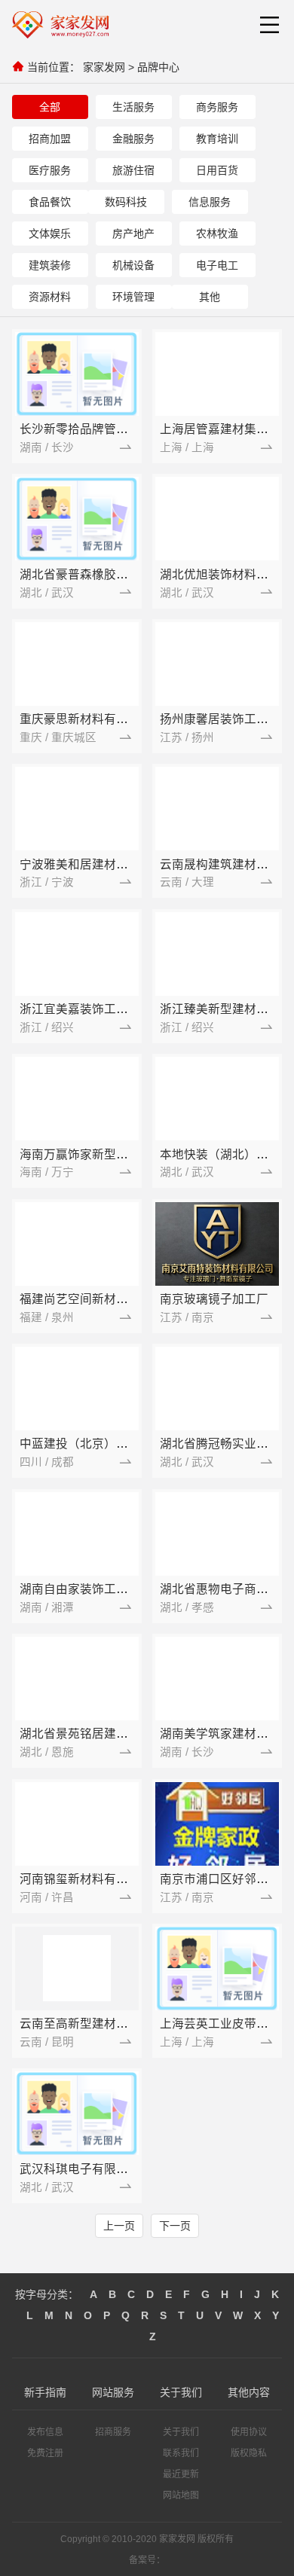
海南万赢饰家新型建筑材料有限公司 (116, 1154)
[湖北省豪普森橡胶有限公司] (77, 519)
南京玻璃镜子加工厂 (214, 1299)
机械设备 (133, 265)
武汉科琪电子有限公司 (80, 2169)
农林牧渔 (217, 233)
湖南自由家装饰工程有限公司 (98, 1589)
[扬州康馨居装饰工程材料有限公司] (217, 664)
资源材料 (50, 297)
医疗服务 (50, 170)
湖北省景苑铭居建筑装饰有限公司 (110, 1734)
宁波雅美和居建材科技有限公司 (104, 864)
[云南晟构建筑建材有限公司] (217, 809)
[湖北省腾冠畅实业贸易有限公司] (217, 1389)
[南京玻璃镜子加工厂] (217, 1244)
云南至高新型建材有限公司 (92, 2024)
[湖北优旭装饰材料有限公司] (217, 519)
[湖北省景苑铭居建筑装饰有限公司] (77, 1679)
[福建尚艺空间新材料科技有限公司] (77, 1244)
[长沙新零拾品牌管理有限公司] (77, 374)
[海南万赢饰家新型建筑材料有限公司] (77, 1099)
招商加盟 (50, 139)
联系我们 (181, 2453)
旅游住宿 (133, 170)
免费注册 (45, 2453)
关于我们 (181, 2432)
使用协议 (249, 2432)
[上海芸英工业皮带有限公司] (217, 1968)
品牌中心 (158, 67)
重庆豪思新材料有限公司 (86, 719)
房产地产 (133, 233)
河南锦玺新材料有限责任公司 (98, 1879)
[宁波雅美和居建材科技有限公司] (77, 809)
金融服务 (133, 139)
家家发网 (104, 67)
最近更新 (181, 2474)
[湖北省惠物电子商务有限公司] (217, 1534)
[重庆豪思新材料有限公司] (77, 664)
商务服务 (217, 107)
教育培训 (217, 139)
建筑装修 (50, 265)
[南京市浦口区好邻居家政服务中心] (217, 1824)
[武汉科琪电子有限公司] (77, 2114)
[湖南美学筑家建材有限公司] (217, 1679)
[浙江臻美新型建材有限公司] (217, 954)
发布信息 (45, 2432)
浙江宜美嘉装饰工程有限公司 (98, 1009)
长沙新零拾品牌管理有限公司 (98, 429)
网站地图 (181, 2495)
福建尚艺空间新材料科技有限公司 (110, 1299)
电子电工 (217, 265)
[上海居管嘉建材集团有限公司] (217, 374)
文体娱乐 (50, 233)
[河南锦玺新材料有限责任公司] (77, 1824)
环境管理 (133, 297)
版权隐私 (249, 2453)
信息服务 (210, 202)
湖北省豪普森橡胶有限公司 (92, 574)
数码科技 (126, 202)
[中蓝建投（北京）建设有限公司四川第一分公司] (77, 1389)
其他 (210, 297)
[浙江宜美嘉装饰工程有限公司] (77, 954)
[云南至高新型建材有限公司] (77, 1968)
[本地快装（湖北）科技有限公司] (217, 1099)
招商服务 (113, 2432)
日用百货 (217, 170)
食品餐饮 (50, 202)
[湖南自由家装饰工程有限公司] (77, 1534)
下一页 (175, 2226)
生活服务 (133, 107)
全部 (50, 107)
